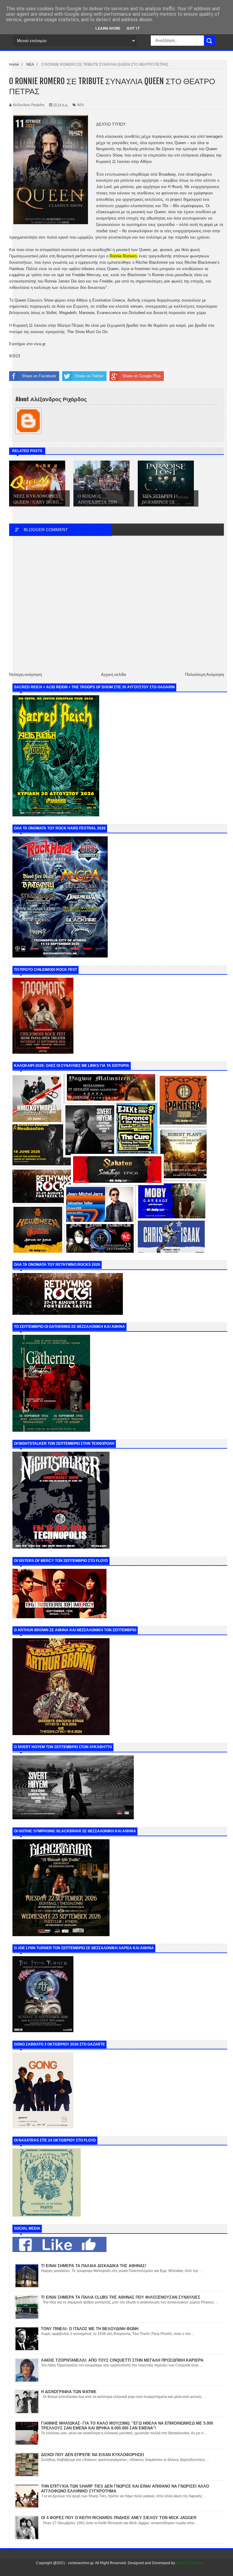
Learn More (108, 28)
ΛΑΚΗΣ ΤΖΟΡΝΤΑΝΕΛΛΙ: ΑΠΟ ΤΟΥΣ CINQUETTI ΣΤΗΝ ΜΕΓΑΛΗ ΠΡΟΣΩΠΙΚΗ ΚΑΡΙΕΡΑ (122, 2360)
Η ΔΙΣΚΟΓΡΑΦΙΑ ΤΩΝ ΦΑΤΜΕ (69, 2392)
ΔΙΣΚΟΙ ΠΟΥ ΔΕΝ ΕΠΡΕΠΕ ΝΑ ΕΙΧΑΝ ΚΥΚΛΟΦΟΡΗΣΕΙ (93, 2455)
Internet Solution (189, 2563)
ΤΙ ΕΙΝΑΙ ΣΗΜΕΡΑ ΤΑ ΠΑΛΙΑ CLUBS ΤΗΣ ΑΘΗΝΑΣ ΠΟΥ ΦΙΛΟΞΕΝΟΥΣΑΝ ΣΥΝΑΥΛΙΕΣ (121, 2297)
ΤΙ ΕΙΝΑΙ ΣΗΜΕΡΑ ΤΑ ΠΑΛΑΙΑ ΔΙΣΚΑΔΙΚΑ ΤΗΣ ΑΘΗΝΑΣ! (94, 2266)
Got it (133, 28)
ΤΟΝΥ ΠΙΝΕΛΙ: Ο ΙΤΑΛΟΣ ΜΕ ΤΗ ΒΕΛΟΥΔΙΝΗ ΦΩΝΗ (90, 2329)
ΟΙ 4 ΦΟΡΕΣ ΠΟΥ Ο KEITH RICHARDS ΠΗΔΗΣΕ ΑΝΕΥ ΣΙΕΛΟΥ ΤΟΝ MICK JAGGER (119, 2518)
